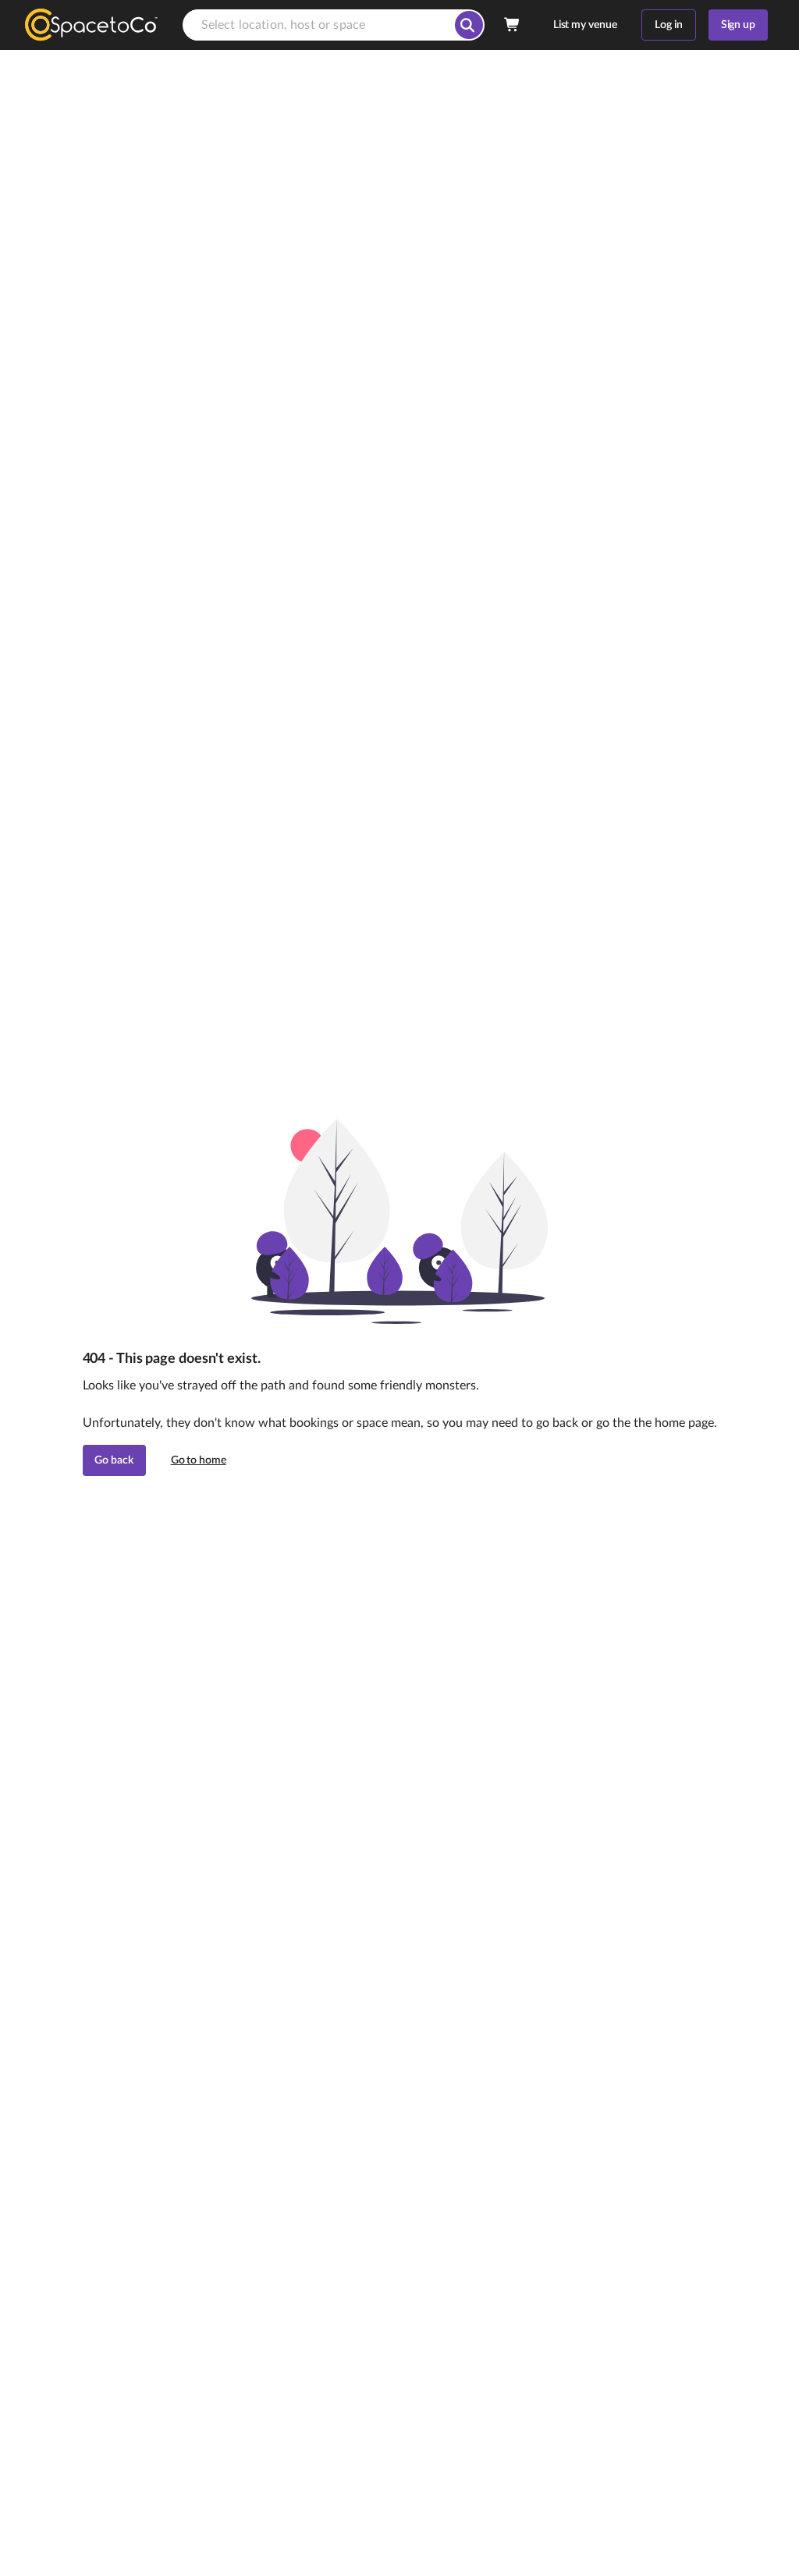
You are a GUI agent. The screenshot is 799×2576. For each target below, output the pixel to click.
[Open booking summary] (513, 25)
